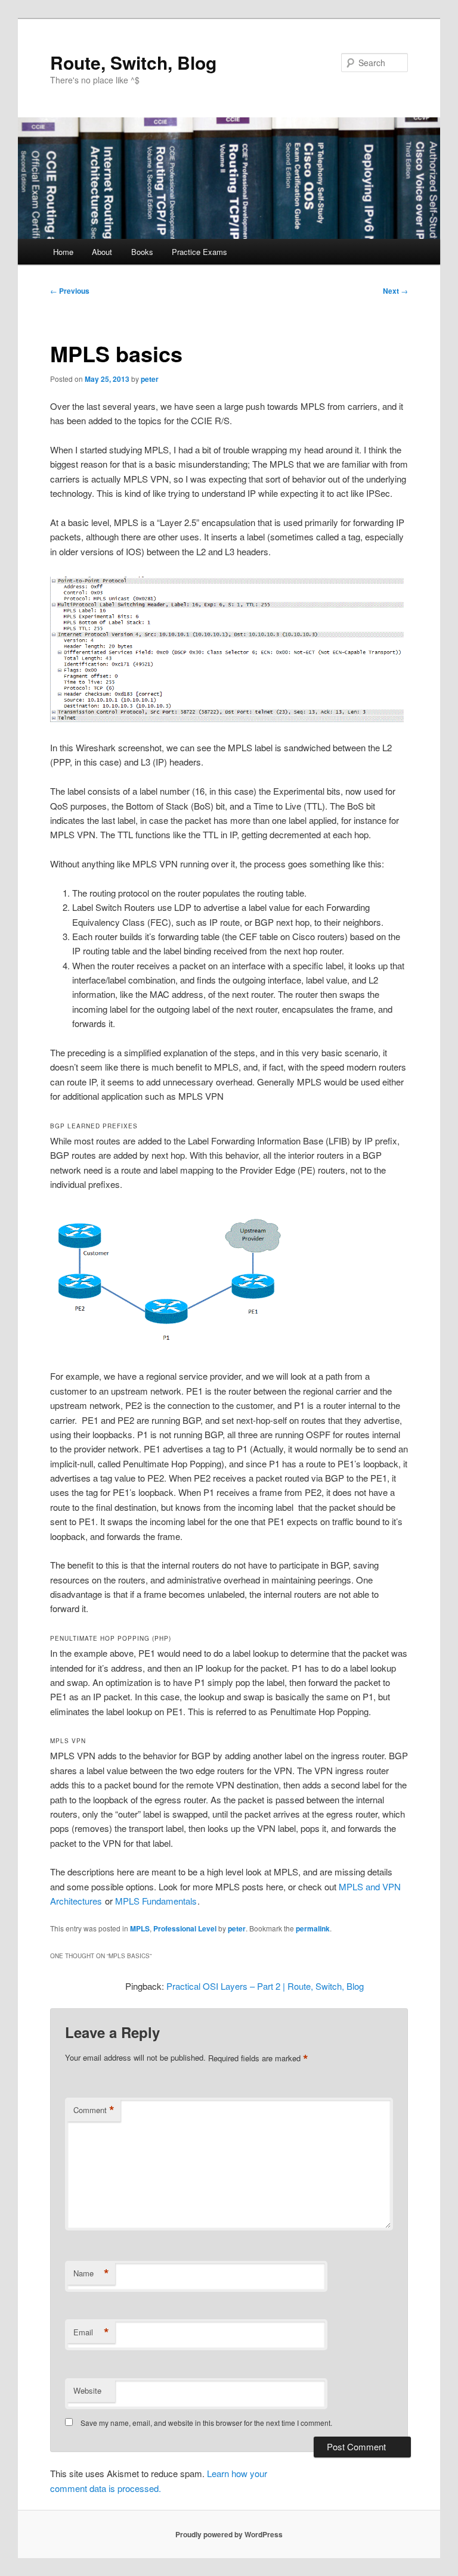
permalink (313, 1928)
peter (150, 379)
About (102, 252)
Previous (70, 291)
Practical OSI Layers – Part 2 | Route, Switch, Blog (265, 1986)
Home (63, 252)
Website (87, 2390)
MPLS (140, 1928)
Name (91, 2273)
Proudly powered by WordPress (229, 2534)
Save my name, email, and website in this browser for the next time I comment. (206, 2423)
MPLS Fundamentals (156, 1901)
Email (91, 2332)
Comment (94, 2110)
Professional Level (185, 1928)
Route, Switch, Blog (133, 62)
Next (395, 291)
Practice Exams (199, 252)
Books (142, 252)
